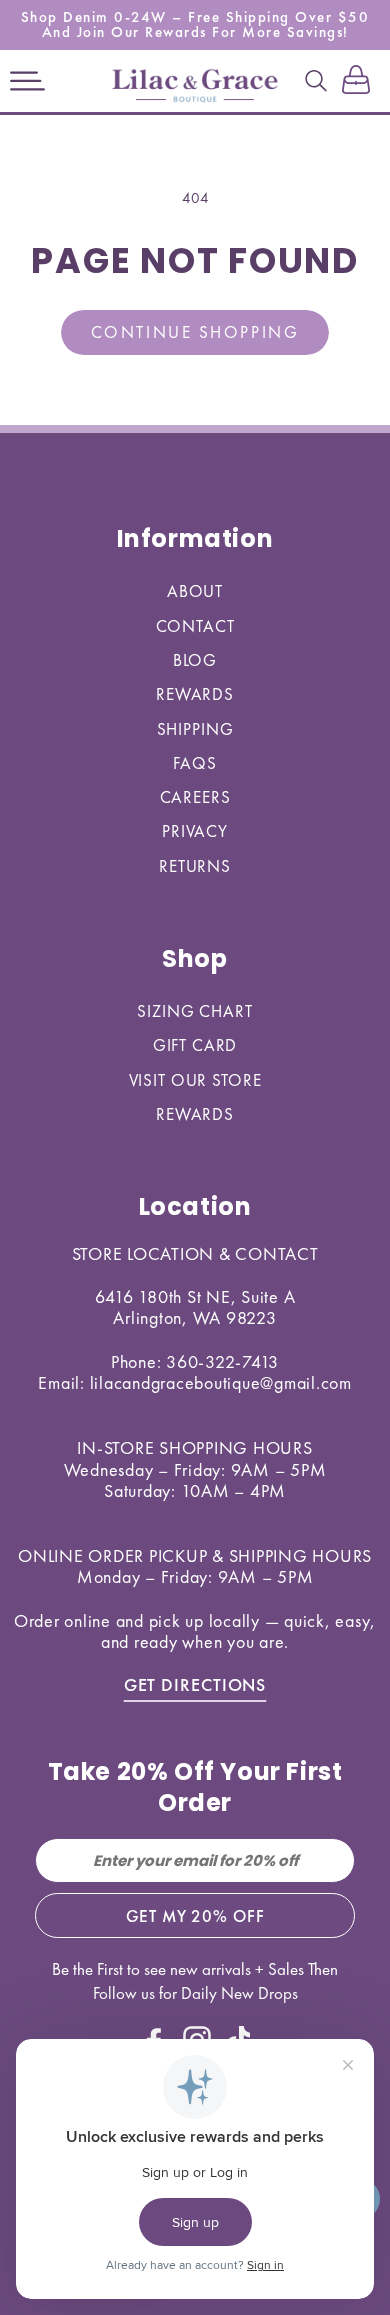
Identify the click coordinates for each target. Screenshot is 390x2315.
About (195, 591)
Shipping (195, 729)
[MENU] (27, 81)
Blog (195, 660)
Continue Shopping (195, 332)
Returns (195, 866)
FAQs (194, 763)
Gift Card (195, 1045)
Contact (195, 626)
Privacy (195, 831)
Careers (195, 797)
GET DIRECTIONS (195, 1684)
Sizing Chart (194, 1011)
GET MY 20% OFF (195, 1916)
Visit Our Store (195, 1080)
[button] (27, 81)
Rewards (195, 694)
